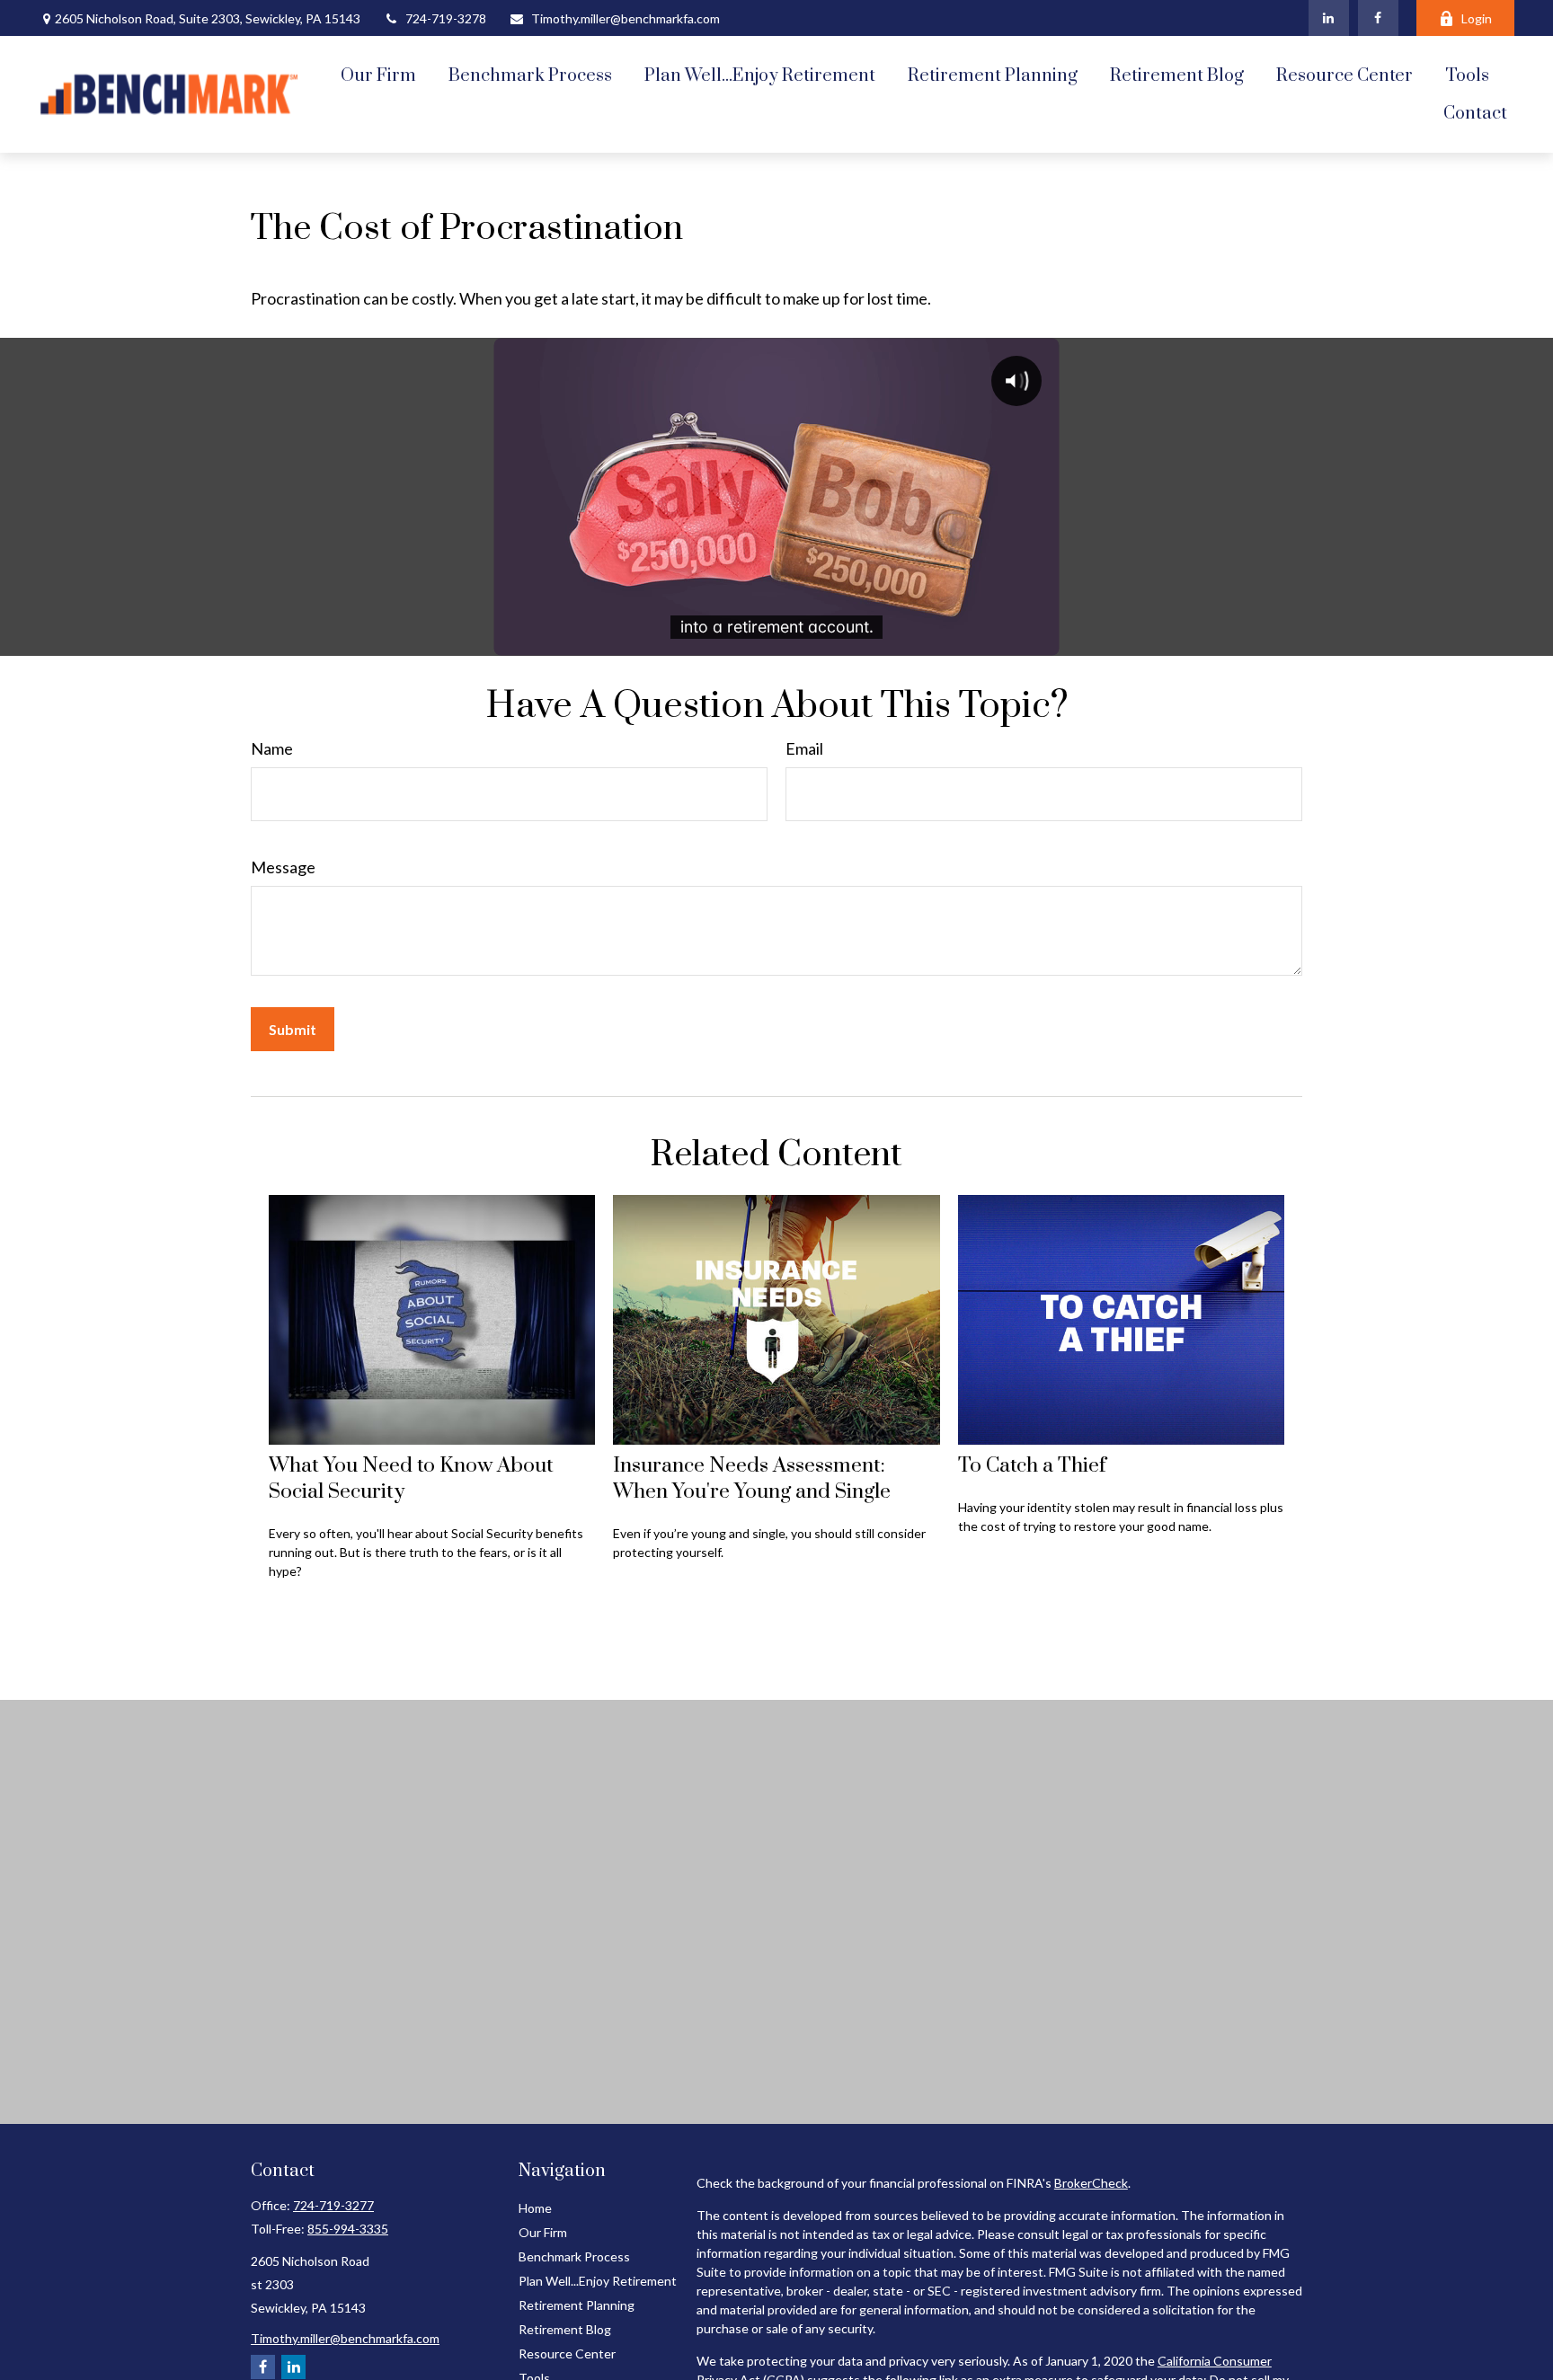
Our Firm (543, 2232)
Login (1477, 18)
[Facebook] (1378, 18)
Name (272, 748)
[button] (378, 75)
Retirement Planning (577, 2305)
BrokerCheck (1091, 2183)
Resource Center (567, 2353)
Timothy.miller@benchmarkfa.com (626, 18)
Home (535, 2208)
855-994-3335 (348, 2229)
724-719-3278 (446, 18)
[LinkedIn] (1329, 18)
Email (804, 748)
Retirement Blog (565, 2329)
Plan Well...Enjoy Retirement (598, 2281)
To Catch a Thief (1032, 1466)
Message (283, 867)
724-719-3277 (333, 2205)
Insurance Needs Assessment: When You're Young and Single (752, 1479)
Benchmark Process (574, 2256)
